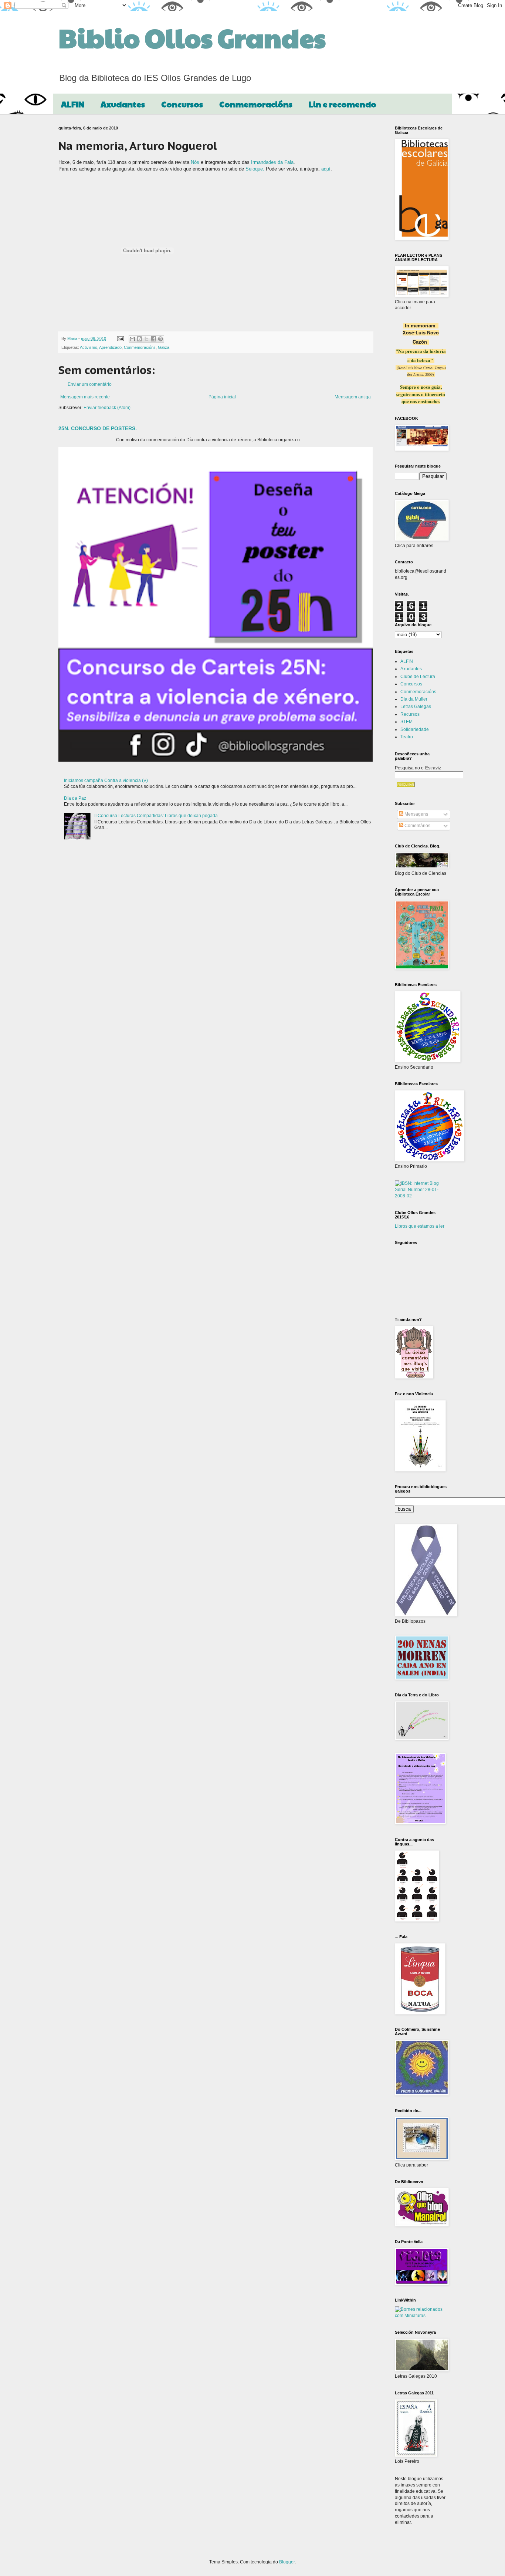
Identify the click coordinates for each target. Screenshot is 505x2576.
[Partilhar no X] (146, 339)
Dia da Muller (414, 699)
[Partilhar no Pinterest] (160, 339)
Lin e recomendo (343, 104)
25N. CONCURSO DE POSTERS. (98, 428)
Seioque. (256, 169)
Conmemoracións (256, 104)
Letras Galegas (416, 707)
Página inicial (222, 397)
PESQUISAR (406, 785)
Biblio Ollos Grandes (192, 37)
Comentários (417, 826)
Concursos (182, 104)
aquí (326, 169)
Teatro (407, 737)
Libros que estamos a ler (420, 1226)
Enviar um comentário (90, 384)
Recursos (410, 714)
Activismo (89, 347)
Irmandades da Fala (272, 162)
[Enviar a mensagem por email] (132, 339)
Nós (195, 162)
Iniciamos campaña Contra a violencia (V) (106, 780)
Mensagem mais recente (85, 397)
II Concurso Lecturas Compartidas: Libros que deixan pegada (156, 816)
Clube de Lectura (418, 677)
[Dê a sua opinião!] (139, 339)
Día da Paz (75, 798)
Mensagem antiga (353, 397)
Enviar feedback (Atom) (107, 408)
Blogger (287, 2562)
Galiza (164, 347)
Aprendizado (110, 347)
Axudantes (123, 104)
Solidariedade (415, 729)
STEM (406, 722)
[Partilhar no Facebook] (153, 339)
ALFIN (73, 104)
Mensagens (416, 814)
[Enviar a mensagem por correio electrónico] (120, 338)
